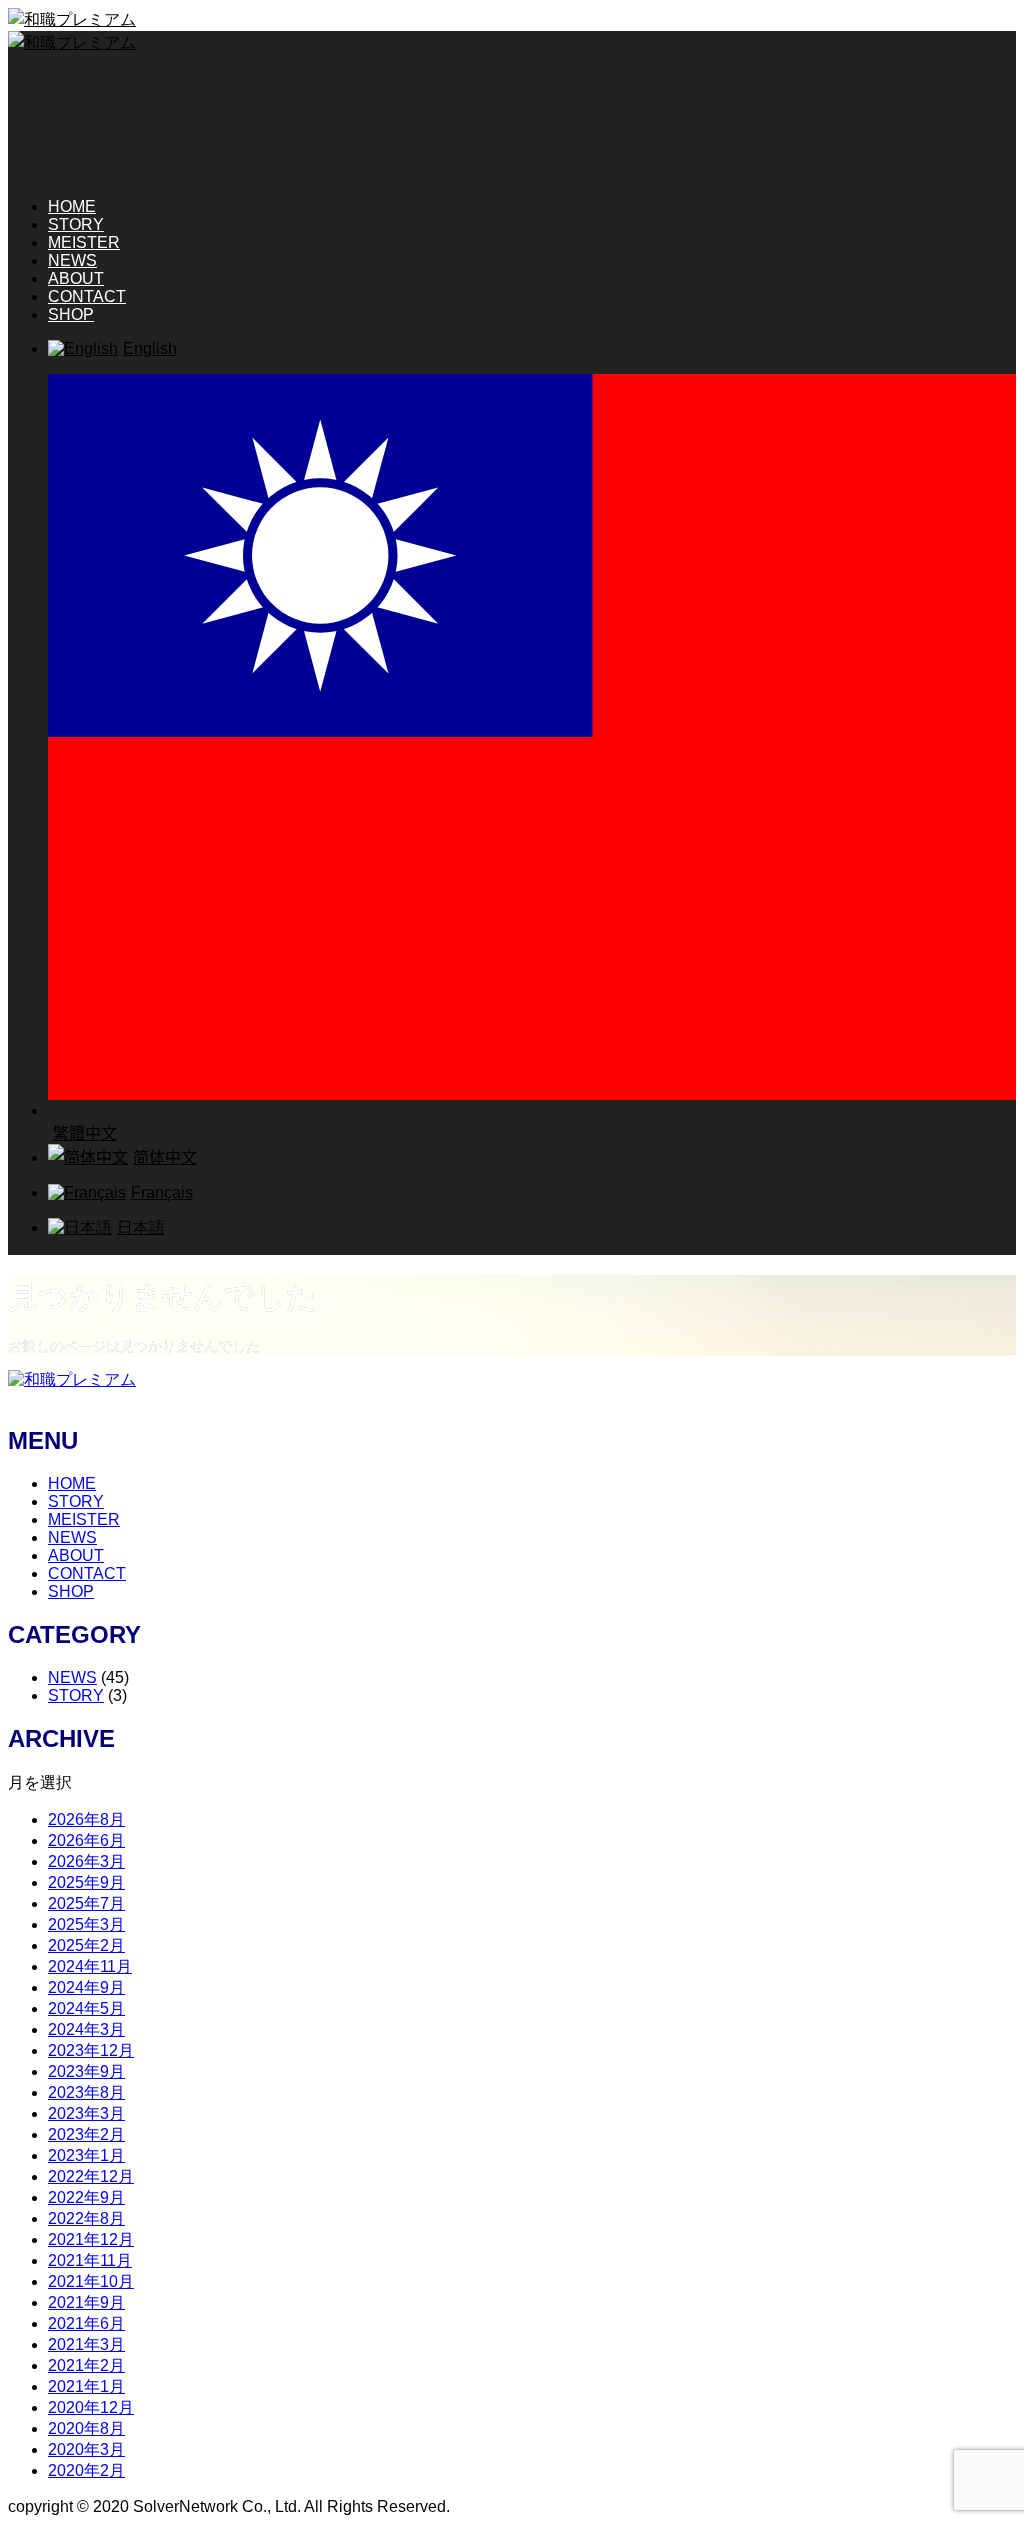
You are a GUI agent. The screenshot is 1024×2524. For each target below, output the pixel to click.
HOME (72, 206)
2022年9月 (86, 2197)
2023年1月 (86, 2155)
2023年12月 (91, 2050)
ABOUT (76, 278)
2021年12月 (91, 2239)
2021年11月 (90, 2260)
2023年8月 (86, 2092)
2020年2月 (86, 2470)
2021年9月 (86, 2302)
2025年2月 (86, 1945)
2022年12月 (91, 2176)
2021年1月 (86, 2386)
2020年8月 (86, 2428)
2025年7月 (86, 1903)
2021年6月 (86, 2323)
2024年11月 (90, 1966)
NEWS (72, 260)
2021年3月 (86, 2344)
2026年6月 (86, 1840)
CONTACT (87, 296)
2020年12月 (91, 2407)
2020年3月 (86, 2449)
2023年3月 (86, 2113)
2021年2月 (86, 2365)
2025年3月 (86, 1924)
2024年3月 (86, 2029)
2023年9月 (86, 2071)
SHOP (71, 314)
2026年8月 (86, 1819)
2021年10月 (91, 2281)
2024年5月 (86, 2008)
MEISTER (84, 242)
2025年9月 (86, 1882)
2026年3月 (86, 1861)
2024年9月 (86, 1987)
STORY (76, 224)
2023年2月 (86, 2134)
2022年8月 (86, 2218)
